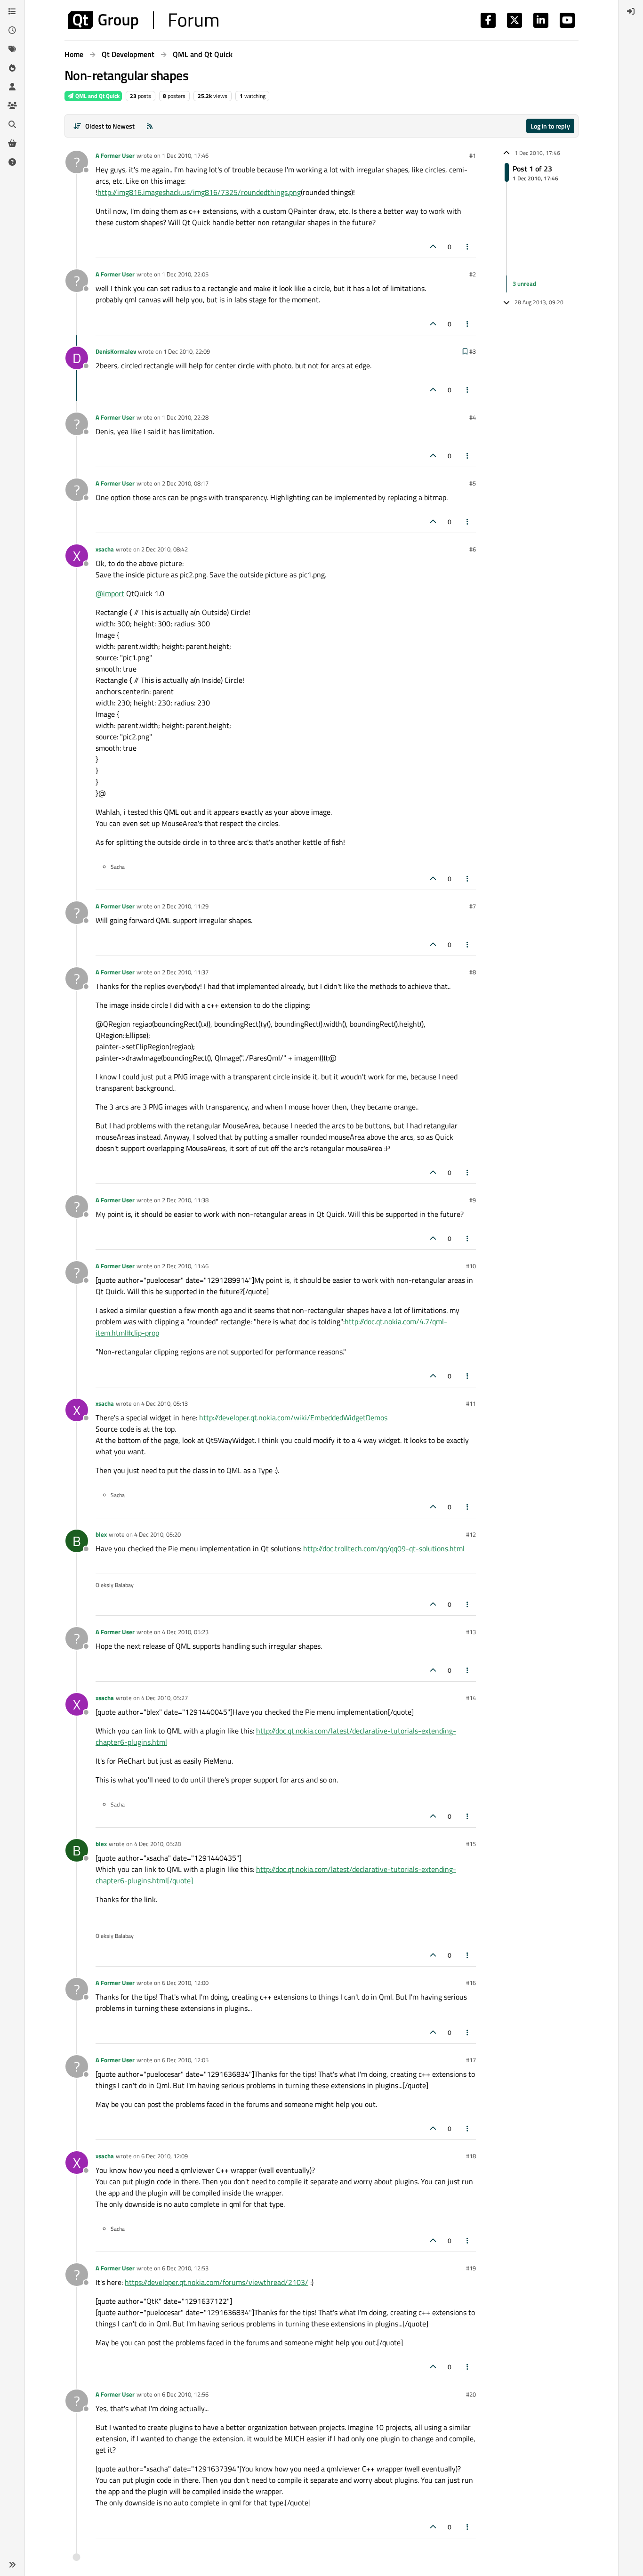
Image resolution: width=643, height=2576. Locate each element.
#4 (473, 417)
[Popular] (12, 68)
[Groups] (12, 105)
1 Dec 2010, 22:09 (187, 351)
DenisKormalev (116, 351)
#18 (471, 2156)
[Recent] (12, 30)
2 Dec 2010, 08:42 (165, 549)
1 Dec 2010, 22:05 (185, 274)
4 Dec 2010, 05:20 (157, 1534)
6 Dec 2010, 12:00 (185, 1983)
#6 (473, 549)
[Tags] (12, 49)
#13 (471, 1632)
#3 (473, 351)
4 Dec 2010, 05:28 (157, 1844)
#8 (473, 972)
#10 (471, 1266)
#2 (473, 274)
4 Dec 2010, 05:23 (185, 1632)
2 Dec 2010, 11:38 (185, 1200)
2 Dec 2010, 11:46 (185, 1266)
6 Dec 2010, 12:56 (185, 2394)
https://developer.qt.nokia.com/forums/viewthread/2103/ (217, 2282)
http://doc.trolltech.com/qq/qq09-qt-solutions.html (384, 1548)
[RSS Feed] (150, 126)
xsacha (105, 549)
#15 (471, 1844)
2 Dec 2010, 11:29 (185, 906)
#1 (473, 155)
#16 (471, 1983)
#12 (471, 1534)
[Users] (12, 87)
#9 (473, 1200)
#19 (471, 2268)
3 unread (524, 284)
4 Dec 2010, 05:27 (165, 1698)
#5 (473, 483)
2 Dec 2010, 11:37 (185, 972)
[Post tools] (468, 247)
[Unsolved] (12, 162)
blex (101, 1534)
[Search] (12, 124)
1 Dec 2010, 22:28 (185, 417)
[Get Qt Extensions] (12, 143)
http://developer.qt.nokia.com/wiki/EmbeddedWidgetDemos (293, 1418)
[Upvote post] (433, 247)
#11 (471, 1403)
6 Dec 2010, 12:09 (165, 2156)
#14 (471, 1698)
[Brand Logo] (143, 20)
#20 (471, 2394)
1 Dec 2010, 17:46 (185, 155)
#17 (471, 2060)
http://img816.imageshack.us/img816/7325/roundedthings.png (199, 192)
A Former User (115, 155)
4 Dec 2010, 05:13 (165, 1403)
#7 (473, 906)
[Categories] (12, 11)
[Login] (631, 11)
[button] (12, 2565)
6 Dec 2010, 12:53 (185, 2268)
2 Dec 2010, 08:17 (185, 483)
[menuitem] (631, 11)
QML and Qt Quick (97, 96)
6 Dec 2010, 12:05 (185, 2060)
